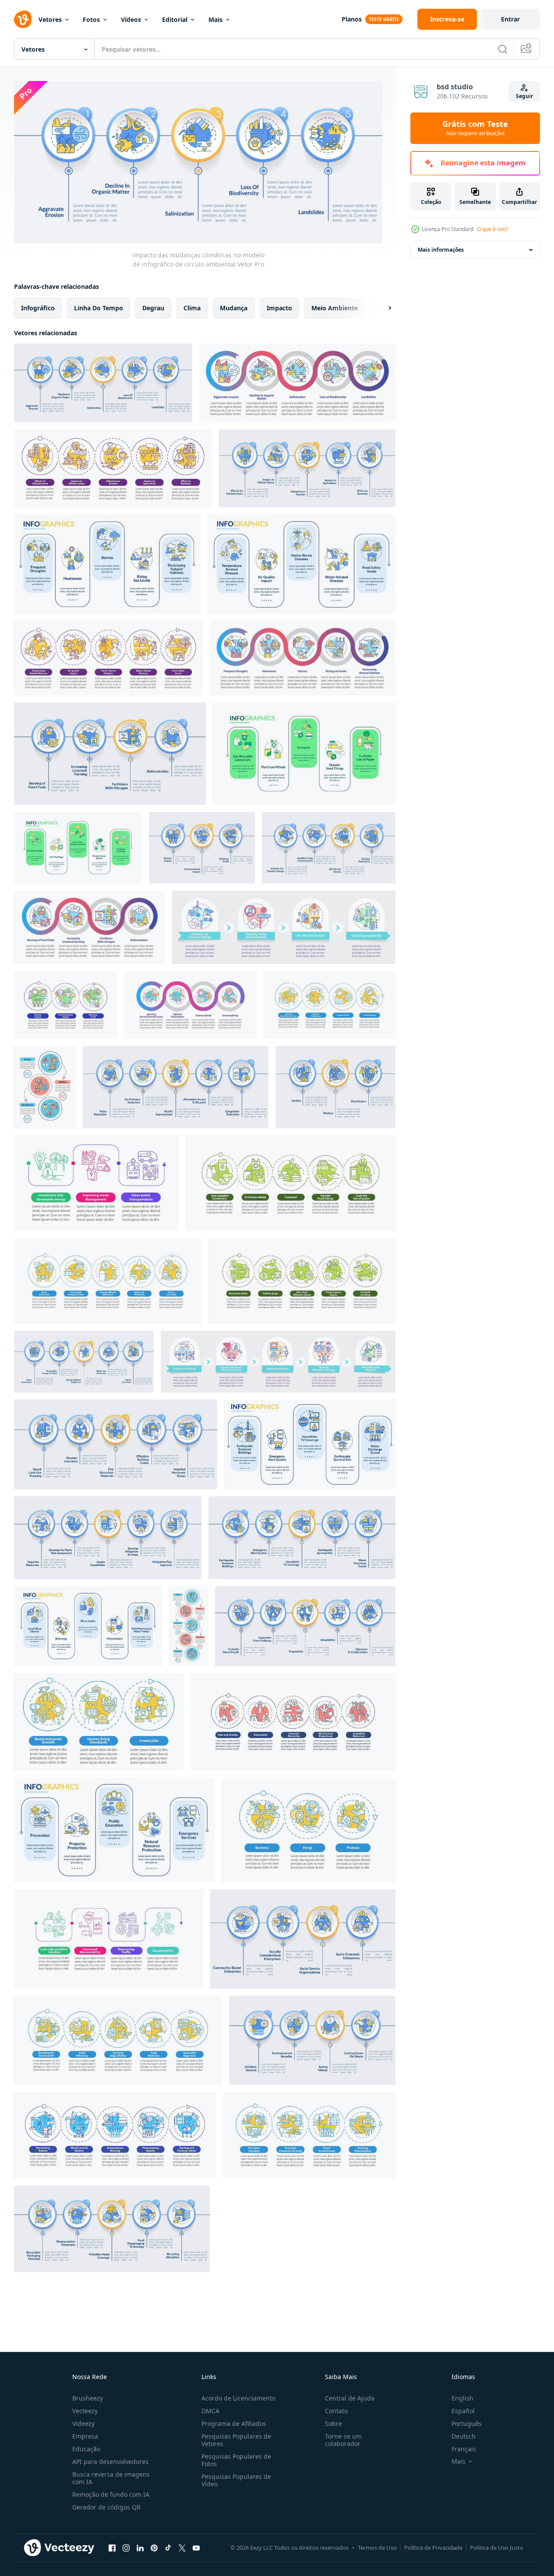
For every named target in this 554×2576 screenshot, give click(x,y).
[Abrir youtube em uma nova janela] (196, 2548)
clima (192, 307)
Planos (352, 19)
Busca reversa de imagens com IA (111, 2478)
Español (463, 2411)
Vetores (50, 19)
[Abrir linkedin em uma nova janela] (140, 2548)
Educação (86, 2449)
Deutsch (464, 2436)
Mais (215, 19)
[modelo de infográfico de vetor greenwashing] (191, 1005)
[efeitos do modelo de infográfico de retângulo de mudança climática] (107, 564)
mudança (234, 307)
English (462, 2398)
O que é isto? (492, 229)
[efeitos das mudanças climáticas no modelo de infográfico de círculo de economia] (307, 468)
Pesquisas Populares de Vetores (236, 2440)
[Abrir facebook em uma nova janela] (112, 2548)
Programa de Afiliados (234, 2423)
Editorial (175, 19)
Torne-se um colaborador (343, 2440)
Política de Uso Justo (497, 2548)
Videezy (83, 2423)
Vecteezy (85, 2411)
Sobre (333, 2423)
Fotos (91, 19)
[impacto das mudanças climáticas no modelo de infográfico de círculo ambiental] (103, 383)
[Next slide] (382, 308)
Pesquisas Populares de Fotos (236, 2460)
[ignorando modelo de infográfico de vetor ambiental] (330, 1005)
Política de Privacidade (433, 2548)
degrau (153, 307)
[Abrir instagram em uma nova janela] (126, 2548)
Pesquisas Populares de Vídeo (236, 2480)
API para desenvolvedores (110, 2462)
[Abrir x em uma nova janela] (182, 2548)
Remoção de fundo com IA (111, 2494)
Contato (336, 2411)
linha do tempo (99, 307)
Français (464, 2449)
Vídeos (131, 19)
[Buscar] (503, 49)
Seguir (524, 96)
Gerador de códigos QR (106, 2507)
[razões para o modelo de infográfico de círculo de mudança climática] (110, 754)
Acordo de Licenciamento (238, 2398)
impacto (279, 307)
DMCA (210, 2411)
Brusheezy (88, 2398)
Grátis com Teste (475, 128)
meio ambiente (335, 307)
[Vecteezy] (23, 19)
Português (467, 2423)
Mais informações (441, 250)
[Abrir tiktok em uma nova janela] (168, 2548)
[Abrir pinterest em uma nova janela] (154, 2548)
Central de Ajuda (350, 2398)
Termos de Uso (377, 2548)
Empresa (85, 2436)
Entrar (510, 19)
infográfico (38, 307)
